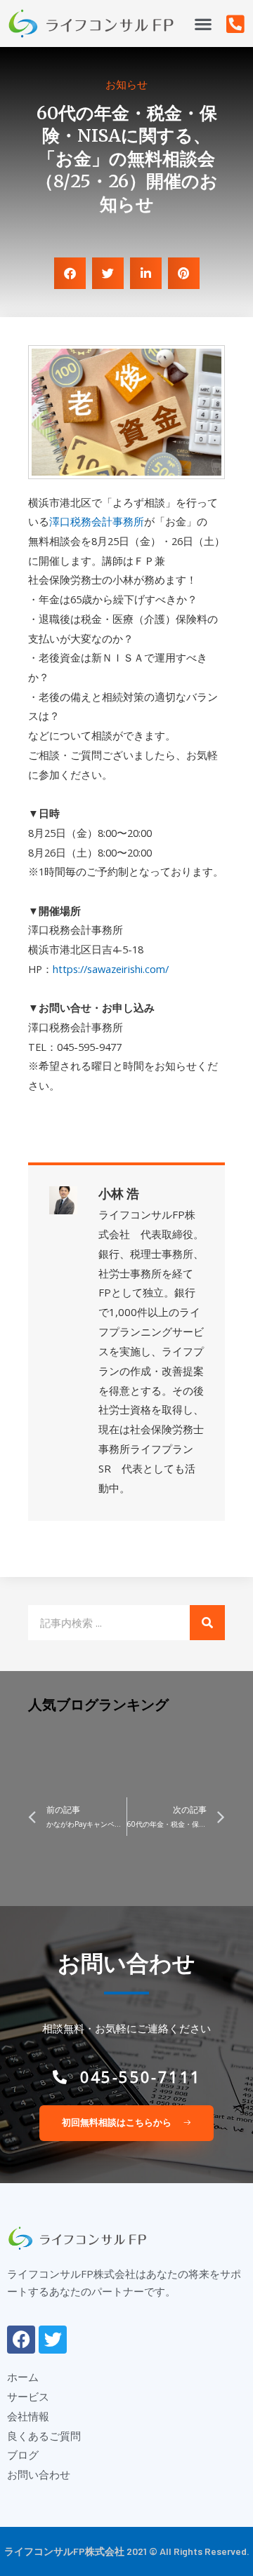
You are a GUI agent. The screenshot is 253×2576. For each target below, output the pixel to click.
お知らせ (126, 84)
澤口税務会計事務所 (97, 521)
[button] (203, 24)
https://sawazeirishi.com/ (111, 969)
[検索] (207, 1623)
